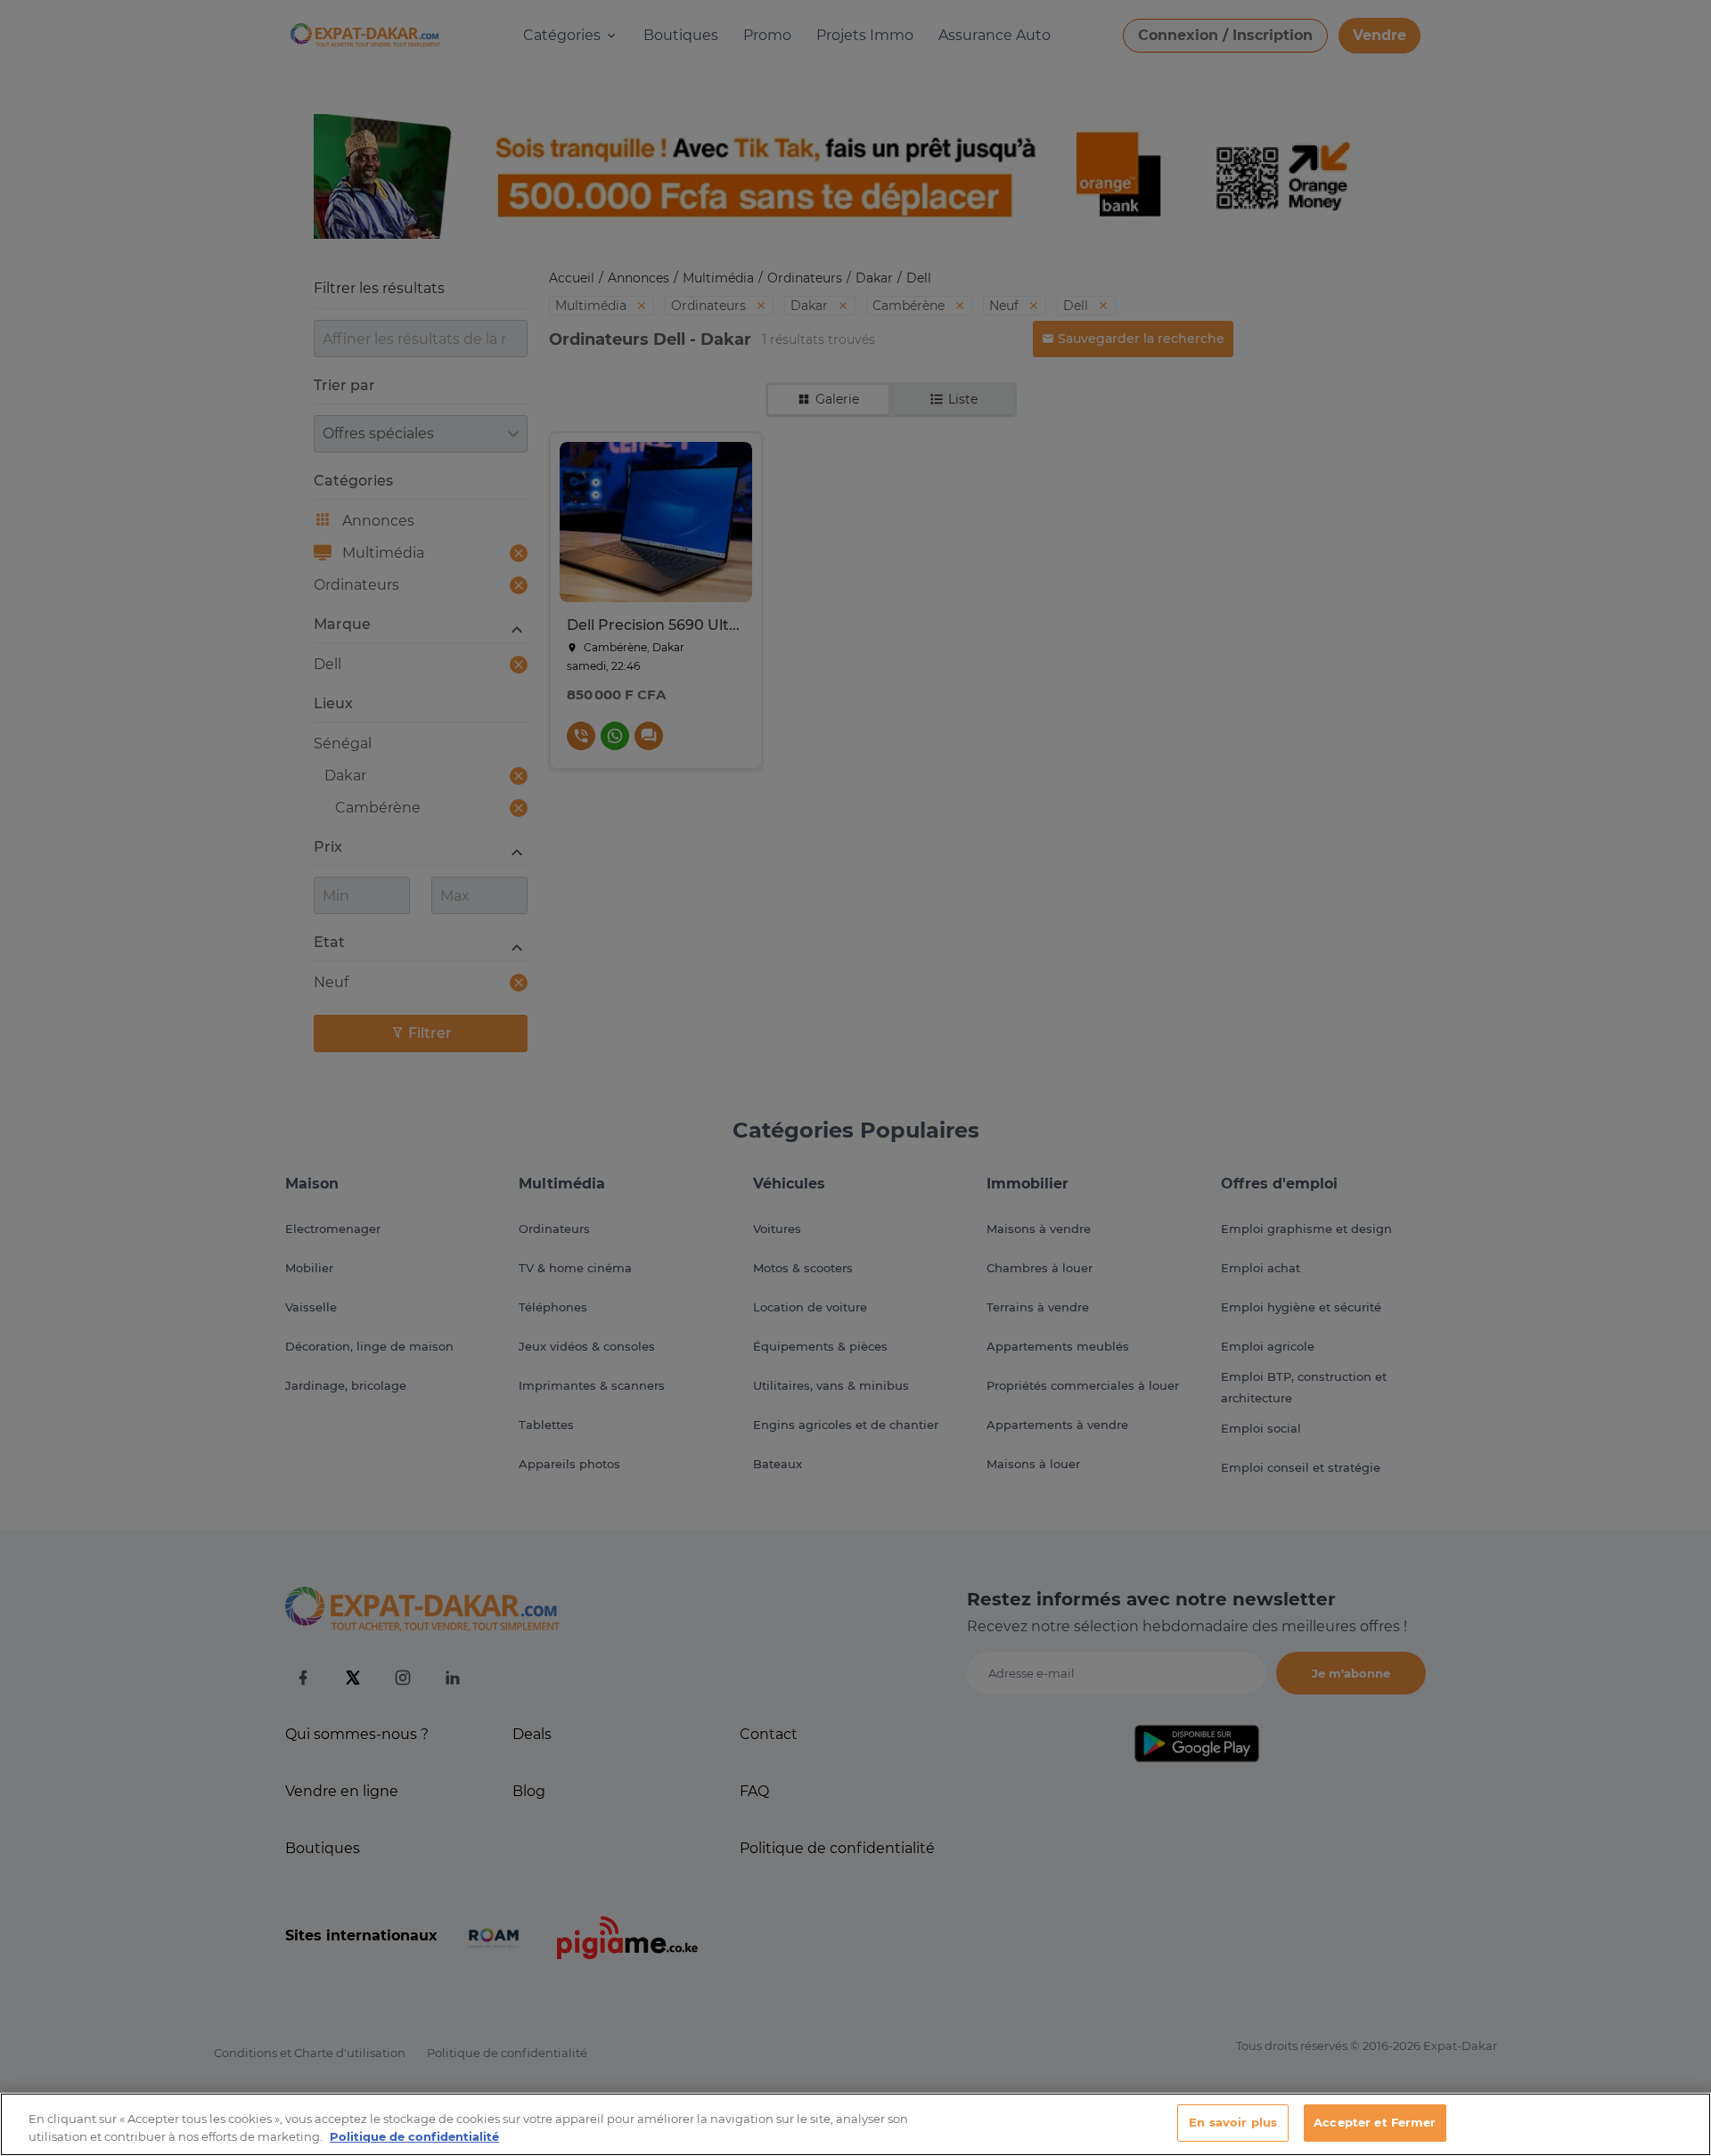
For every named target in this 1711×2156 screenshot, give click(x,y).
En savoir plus (1233, 2122)
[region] (855, 2124)
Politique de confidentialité (414, 2136)
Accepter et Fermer (1375, 2122)
